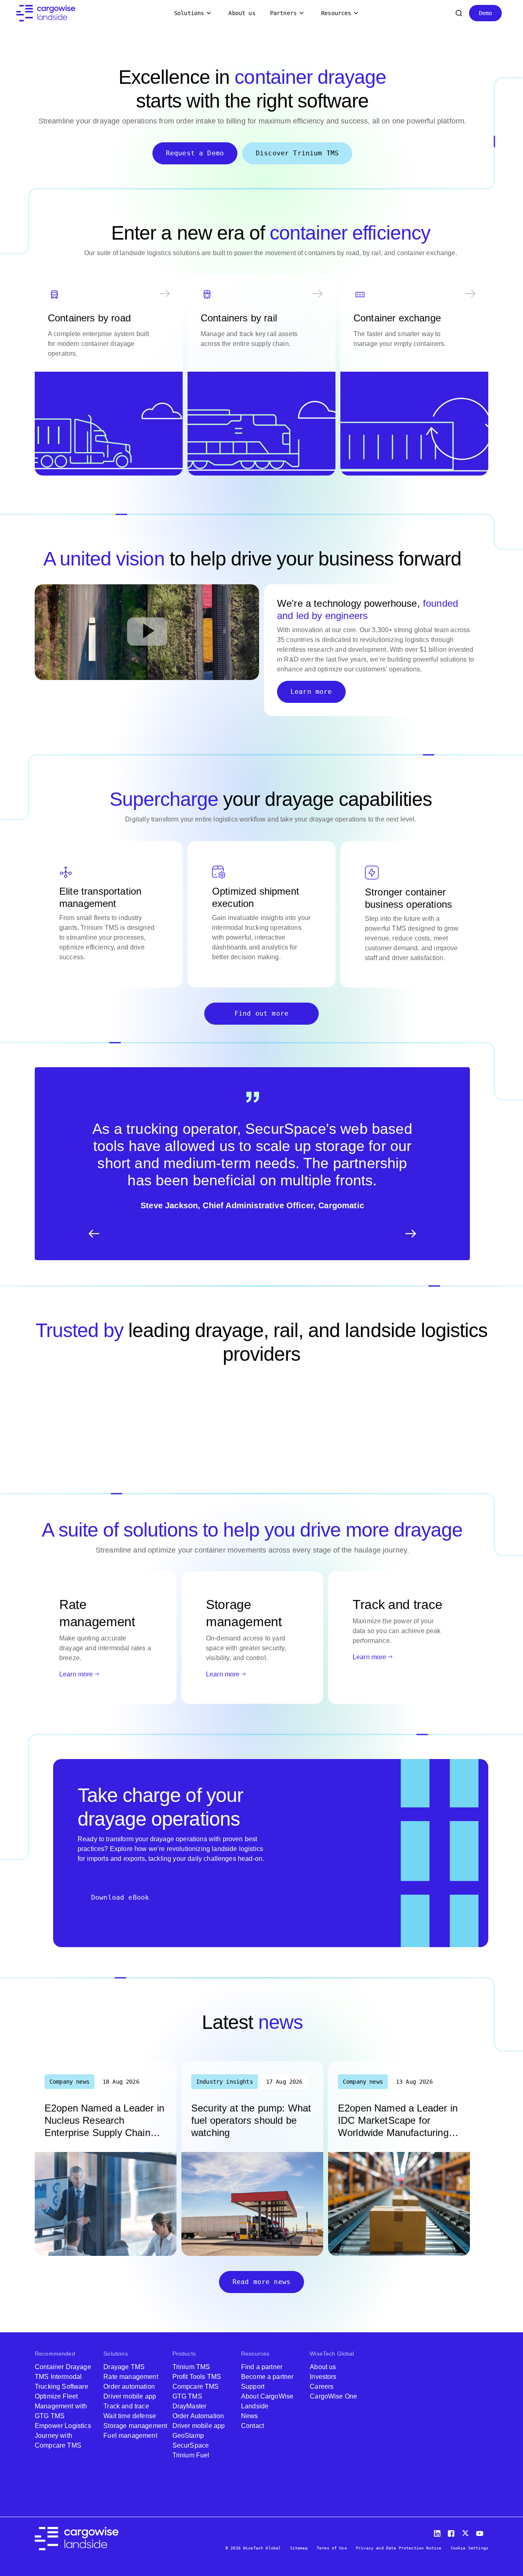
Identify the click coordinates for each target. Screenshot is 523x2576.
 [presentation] (411, 1234)
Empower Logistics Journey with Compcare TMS (63, 2436)
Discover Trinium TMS (297, 153)
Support (253, 2386)
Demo (486, 13)
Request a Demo (195, 153)
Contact (253, 2426)
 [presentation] (94, 1234)
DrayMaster (190, 2406)
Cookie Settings (469, 2548)
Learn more (311, 692)
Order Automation (198, 2416)
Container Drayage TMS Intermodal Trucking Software (63, 2377)
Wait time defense (130, 2416)
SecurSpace (191, 2445)
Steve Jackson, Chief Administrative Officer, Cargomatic (252, 1205)
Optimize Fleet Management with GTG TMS (61, 2406)
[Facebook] (452, 2532)
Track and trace (126, 2406)
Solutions (189, 13)
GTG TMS (187, 2396)
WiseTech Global (332, 2354)
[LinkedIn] (438, 2532)
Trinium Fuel (191, 2455)
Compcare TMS (196, 2386)
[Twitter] (466, 2532)
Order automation (129, 2386)
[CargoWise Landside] (46, 13)
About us (242, 13)
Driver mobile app (130, 2396)
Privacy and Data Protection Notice (399, 2548)
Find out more (261, 1013)
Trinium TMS (191, 2367)
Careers (322, 2386)
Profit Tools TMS (197, 2377)
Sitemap (299, 2548)
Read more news (261, 2282)
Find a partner (262, 2367)
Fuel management (130, 2436)
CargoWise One (333, 2396)
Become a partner (267, 2377)
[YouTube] (481, 2532)
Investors (323, 2377)
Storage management (135, 2426)
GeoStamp (188, 2436)
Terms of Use (332, 2548)
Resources (336, 13)
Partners (283, 13)
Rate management (131, 2377)
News (250, 2416)
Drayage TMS (124, 2367)
